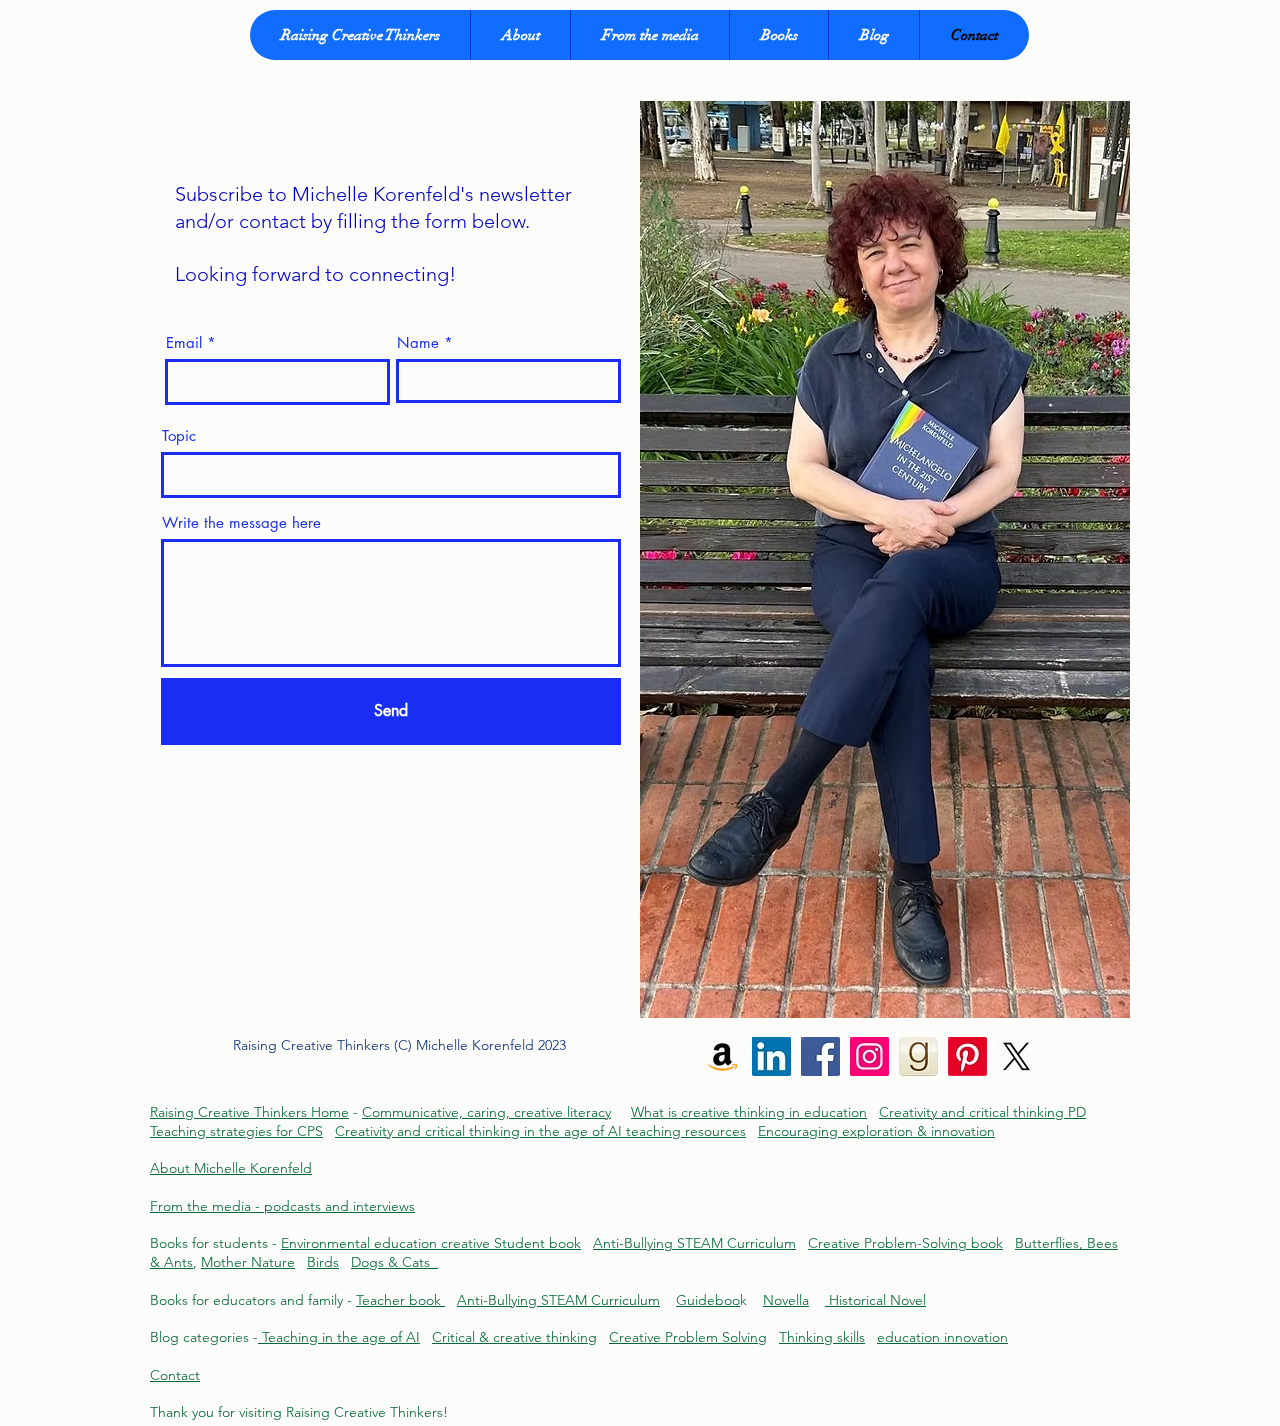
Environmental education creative (387, 1243)
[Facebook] (820, 1056)
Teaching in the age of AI (339, 1337)
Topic (179, 435)
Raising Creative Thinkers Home (249, 1112)
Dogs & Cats (394, 1262)
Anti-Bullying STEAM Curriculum (694, 1243)
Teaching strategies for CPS (236, 1131)
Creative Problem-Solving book (905, 1243)
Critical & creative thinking (514, 1337)
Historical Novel (875, 1300)
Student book (537, 1243)
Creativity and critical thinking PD (982, 1112)
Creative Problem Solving (688, 1337)
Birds (323, 1262)
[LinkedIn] (771, 1056)
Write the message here (241, 522)
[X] (1016, 1056)
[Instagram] (869, 1056)
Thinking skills (822, 1337)
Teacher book (400, 1300)
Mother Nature (248, 1262)
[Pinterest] (967, 1056)
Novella (786, 1300)
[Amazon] (722, 1056)
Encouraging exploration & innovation (876, 1131)
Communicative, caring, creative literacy (486, 1112)
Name (418, 342)
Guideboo (708, 1300)
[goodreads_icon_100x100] (918, 1056)
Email (184, 342)
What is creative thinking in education (749, 1112)
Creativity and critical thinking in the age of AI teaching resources (540, 1131)
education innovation (942, 1337)
